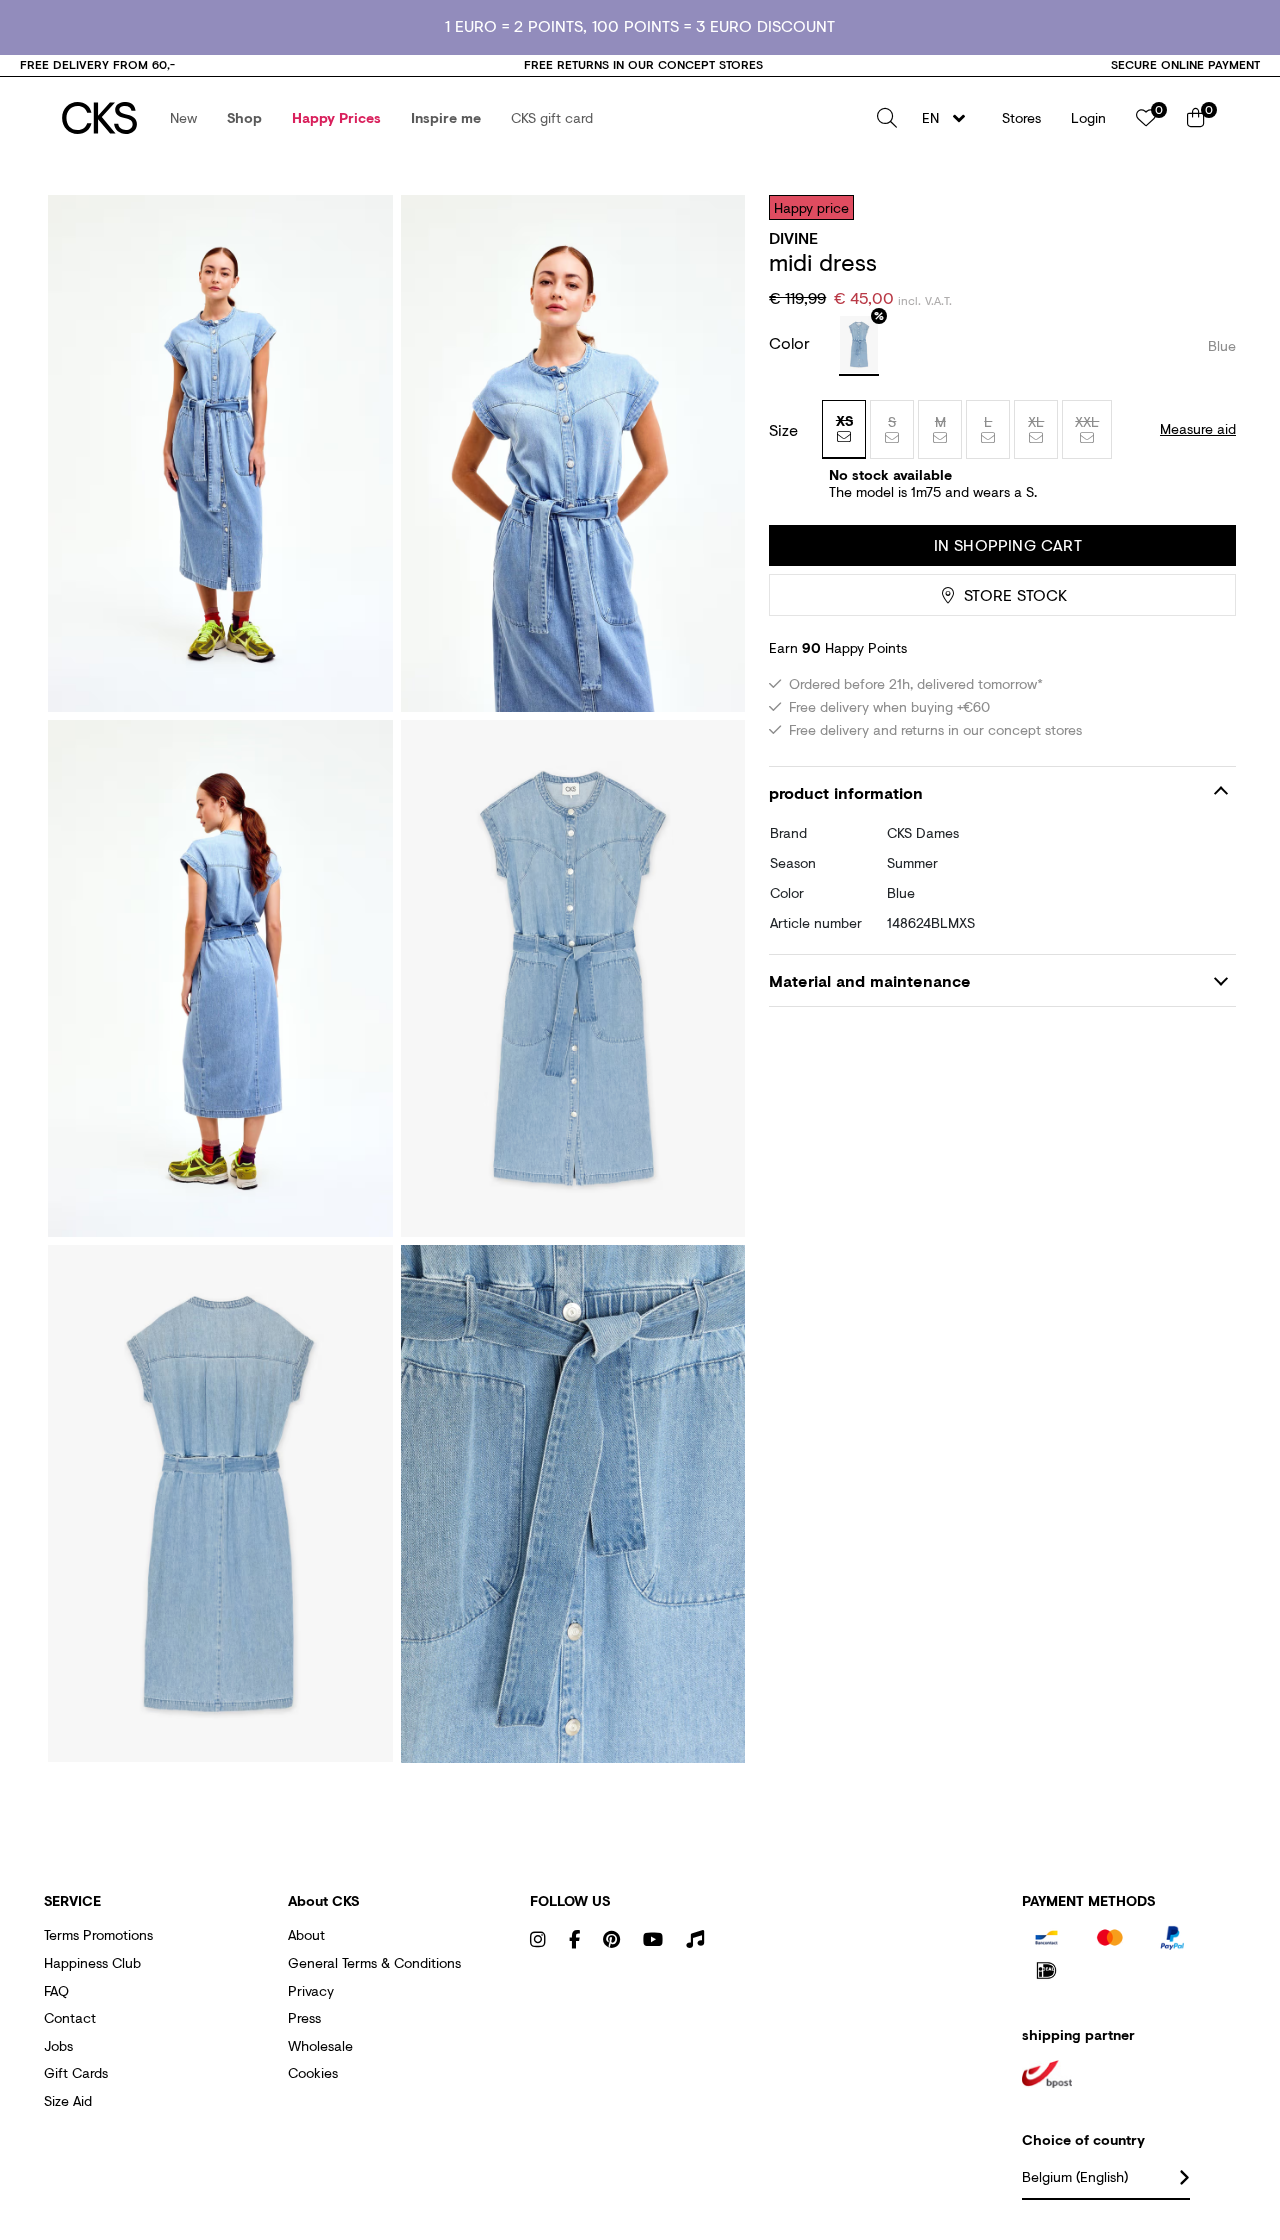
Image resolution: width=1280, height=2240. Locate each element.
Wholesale (320, 2045)
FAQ (56, 1990)
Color (792, 342)
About (306, 1934)
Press (304, 2017)
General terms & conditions (374, 1962)
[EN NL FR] (949, 118)
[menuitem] (183, 118)
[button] (183, 118)
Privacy (311, 1990)
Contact (70, 2017)
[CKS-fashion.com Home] (99, 118)
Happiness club (92, 1962)
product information (846, 792)
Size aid (68, 2100)
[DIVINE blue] (859, 346)
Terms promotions (98, 1934)
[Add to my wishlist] (1206, 207)
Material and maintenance (870, 980)
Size (783, 430)
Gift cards (76, 2072)
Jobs (58, 2045)
